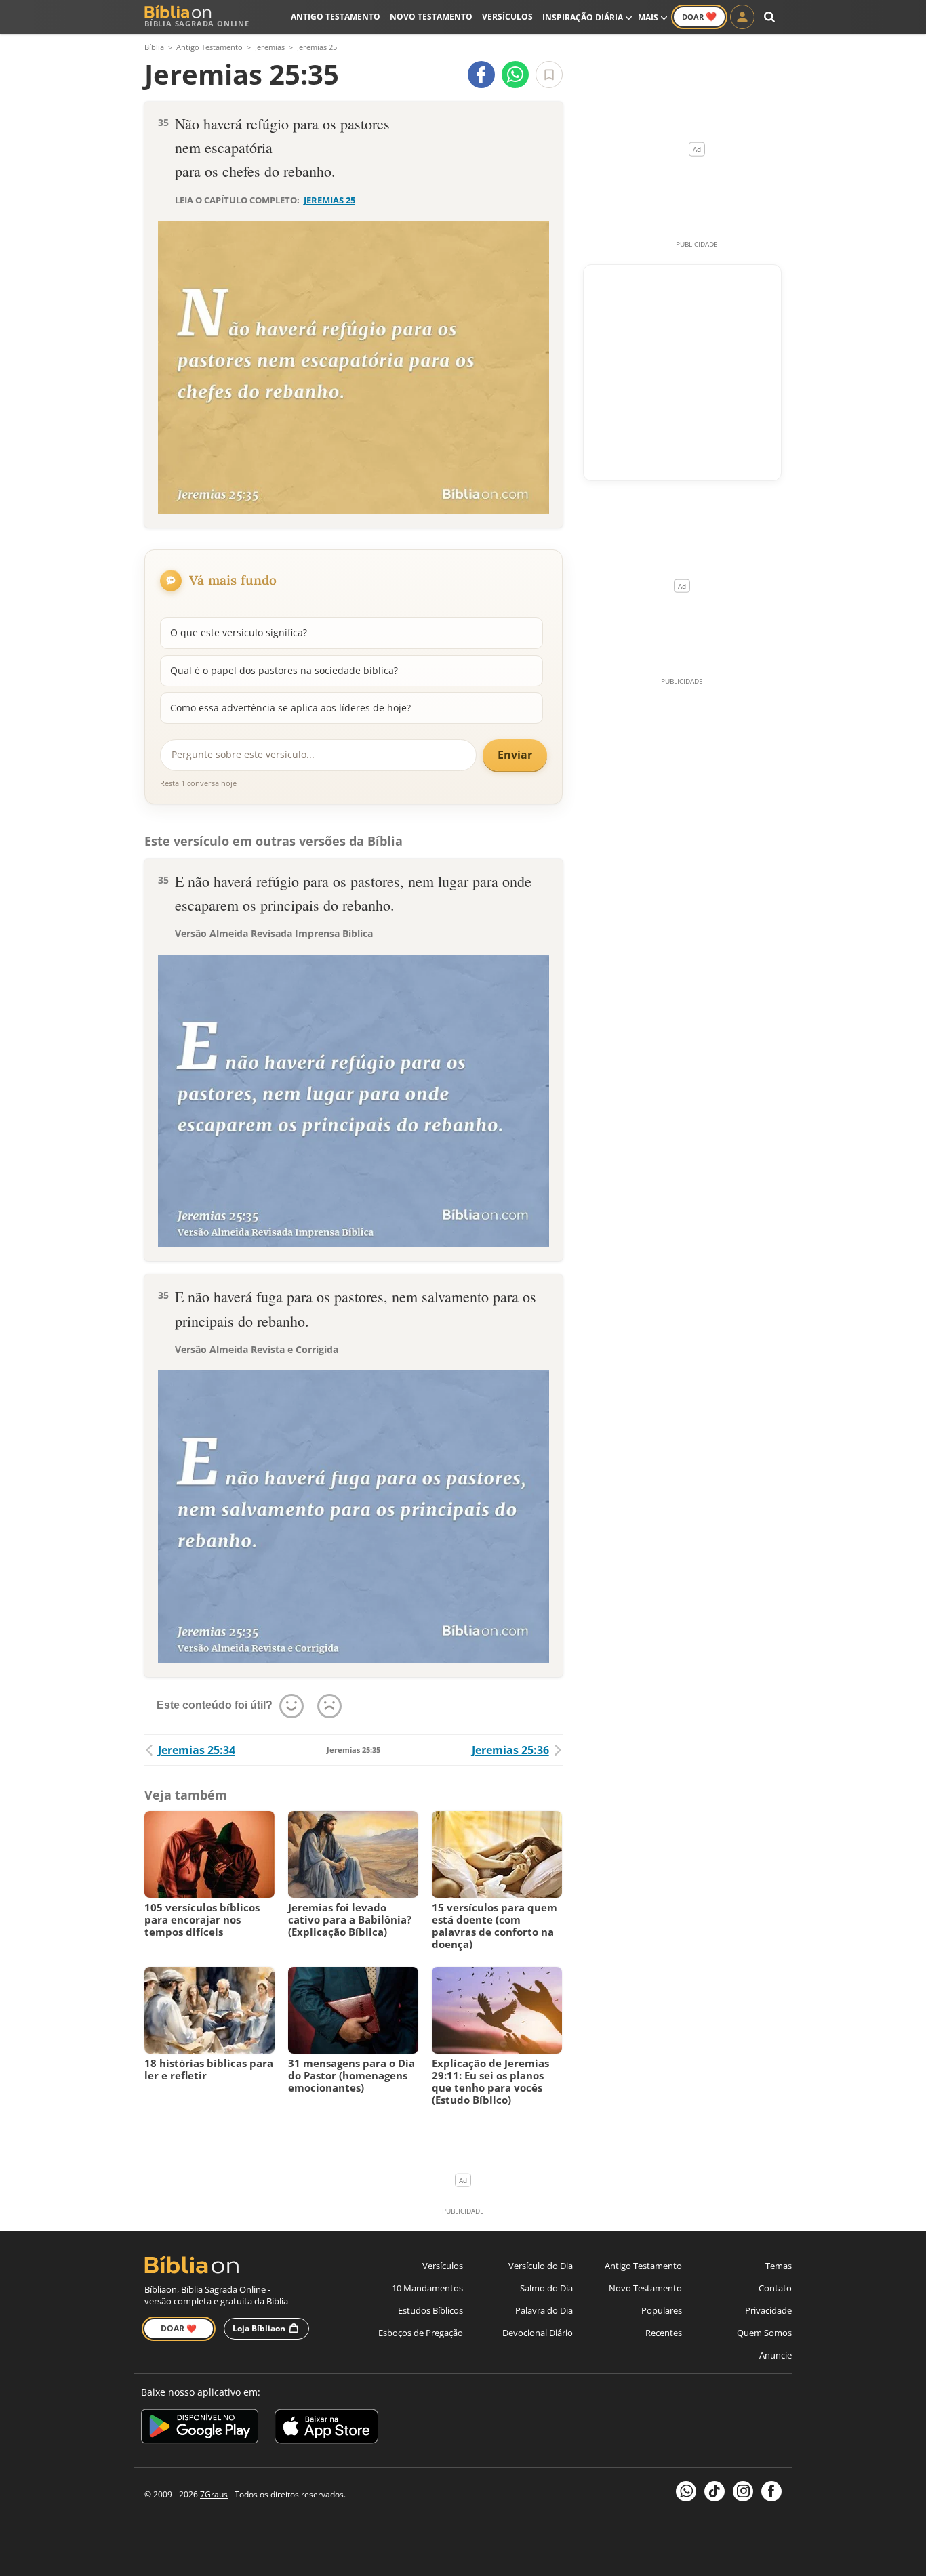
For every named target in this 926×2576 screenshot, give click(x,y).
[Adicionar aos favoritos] (549, 75)
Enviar (515, 755)
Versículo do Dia (541, 2266)
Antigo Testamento (336, 17)
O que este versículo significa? (239, 632)
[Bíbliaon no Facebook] (771, 2491)
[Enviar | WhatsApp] (515, 75)
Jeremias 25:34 (197, 1750)
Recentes (664, 2333)
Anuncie (776, 2355)
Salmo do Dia (546, 2288)
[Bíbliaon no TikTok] (714, 2491)
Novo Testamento (431, 17)
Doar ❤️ (179, 2328)
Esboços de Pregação (421, 2333)
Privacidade (768, 2310)
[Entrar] (742, 17)
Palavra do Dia (544, 2310)
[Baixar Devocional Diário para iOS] (326, 2429)
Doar (699, 16)
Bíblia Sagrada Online (197, 23)
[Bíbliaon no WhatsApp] (686, 2491)
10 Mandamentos (427, 2288)
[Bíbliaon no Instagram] (743, 2491)
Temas (779, 2266)
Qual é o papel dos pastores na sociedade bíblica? (284, 670)
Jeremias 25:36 (510, 1750)
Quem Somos (764, 2333)
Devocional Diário (538, 2333)
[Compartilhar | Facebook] (481, 75)
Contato (775, 2288)
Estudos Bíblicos (430, 2310)
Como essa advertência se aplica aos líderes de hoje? (290, 708)
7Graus (214, 2494)
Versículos (507, 17)
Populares (662, 2310)
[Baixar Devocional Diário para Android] (200, 2429)
